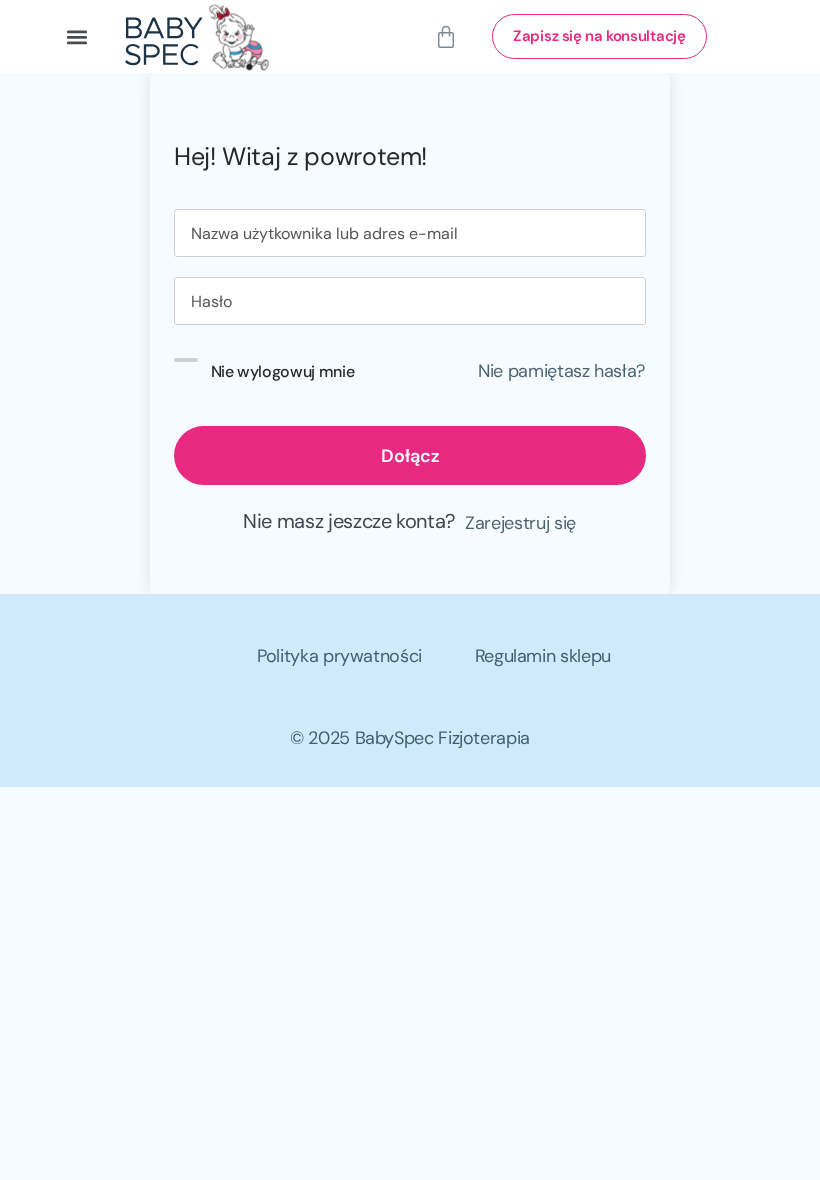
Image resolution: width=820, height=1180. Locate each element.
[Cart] (446, 37)
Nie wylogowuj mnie (283, 371)
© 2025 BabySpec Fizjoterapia (410, 738)
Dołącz (410, 455)
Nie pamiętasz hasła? (561, 371)
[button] (76, 36)
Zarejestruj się (520, 523)
